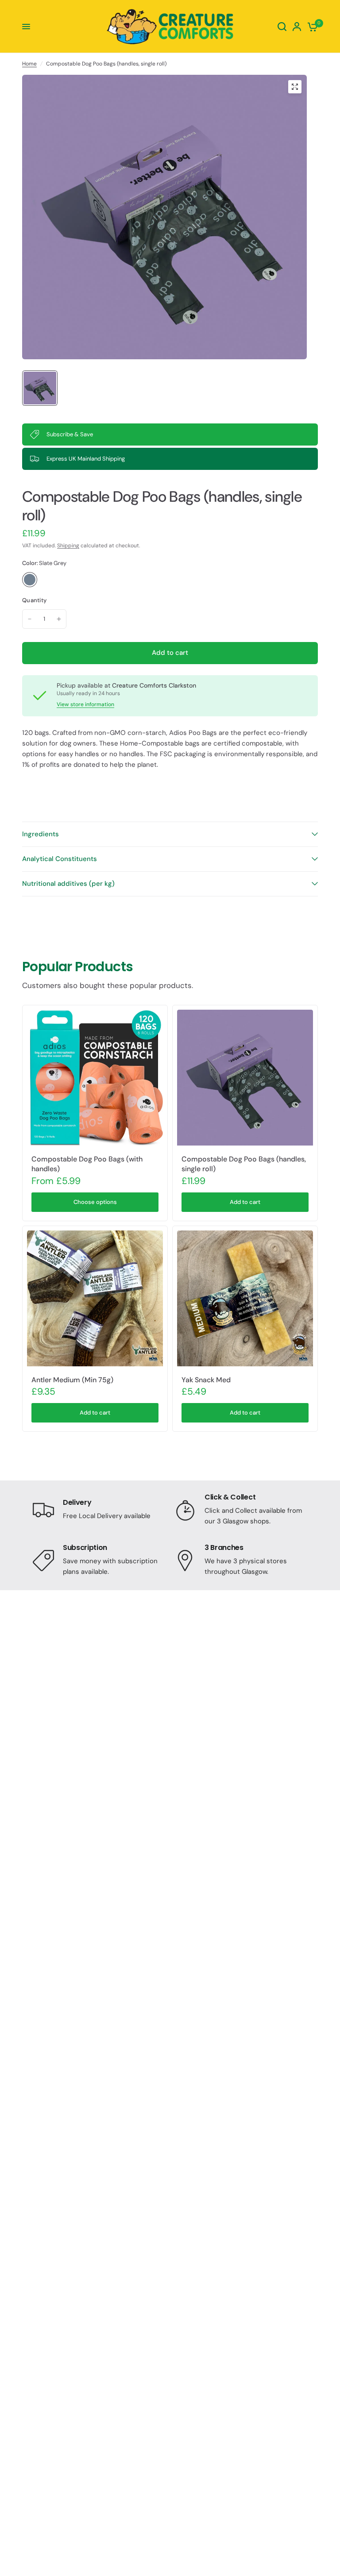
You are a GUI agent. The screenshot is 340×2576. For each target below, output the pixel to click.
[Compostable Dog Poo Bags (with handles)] (95, 1078)
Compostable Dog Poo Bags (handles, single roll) (244, 1164)
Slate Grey (30, 580)
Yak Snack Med (206, 1380)
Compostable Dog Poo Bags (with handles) (87, 1164)
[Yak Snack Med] (245, 1298)
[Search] (282, 27)
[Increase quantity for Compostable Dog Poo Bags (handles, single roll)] (59, 619)
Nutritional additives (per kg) (68, 884)
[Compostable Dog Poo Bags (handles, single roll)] (245, 1078)
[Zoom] (295, 87)
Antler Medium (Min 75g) (72, 1380)
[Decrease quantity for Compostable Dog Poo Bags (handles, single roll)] (30, 619)
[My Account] (297, 27)
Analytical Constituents (60, 859)
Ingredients (41, 834)
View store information (85, 704)
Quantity (34, 600)
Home (29, 64)
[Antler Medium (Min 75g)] (95, 1298)
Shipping (68, 546)
